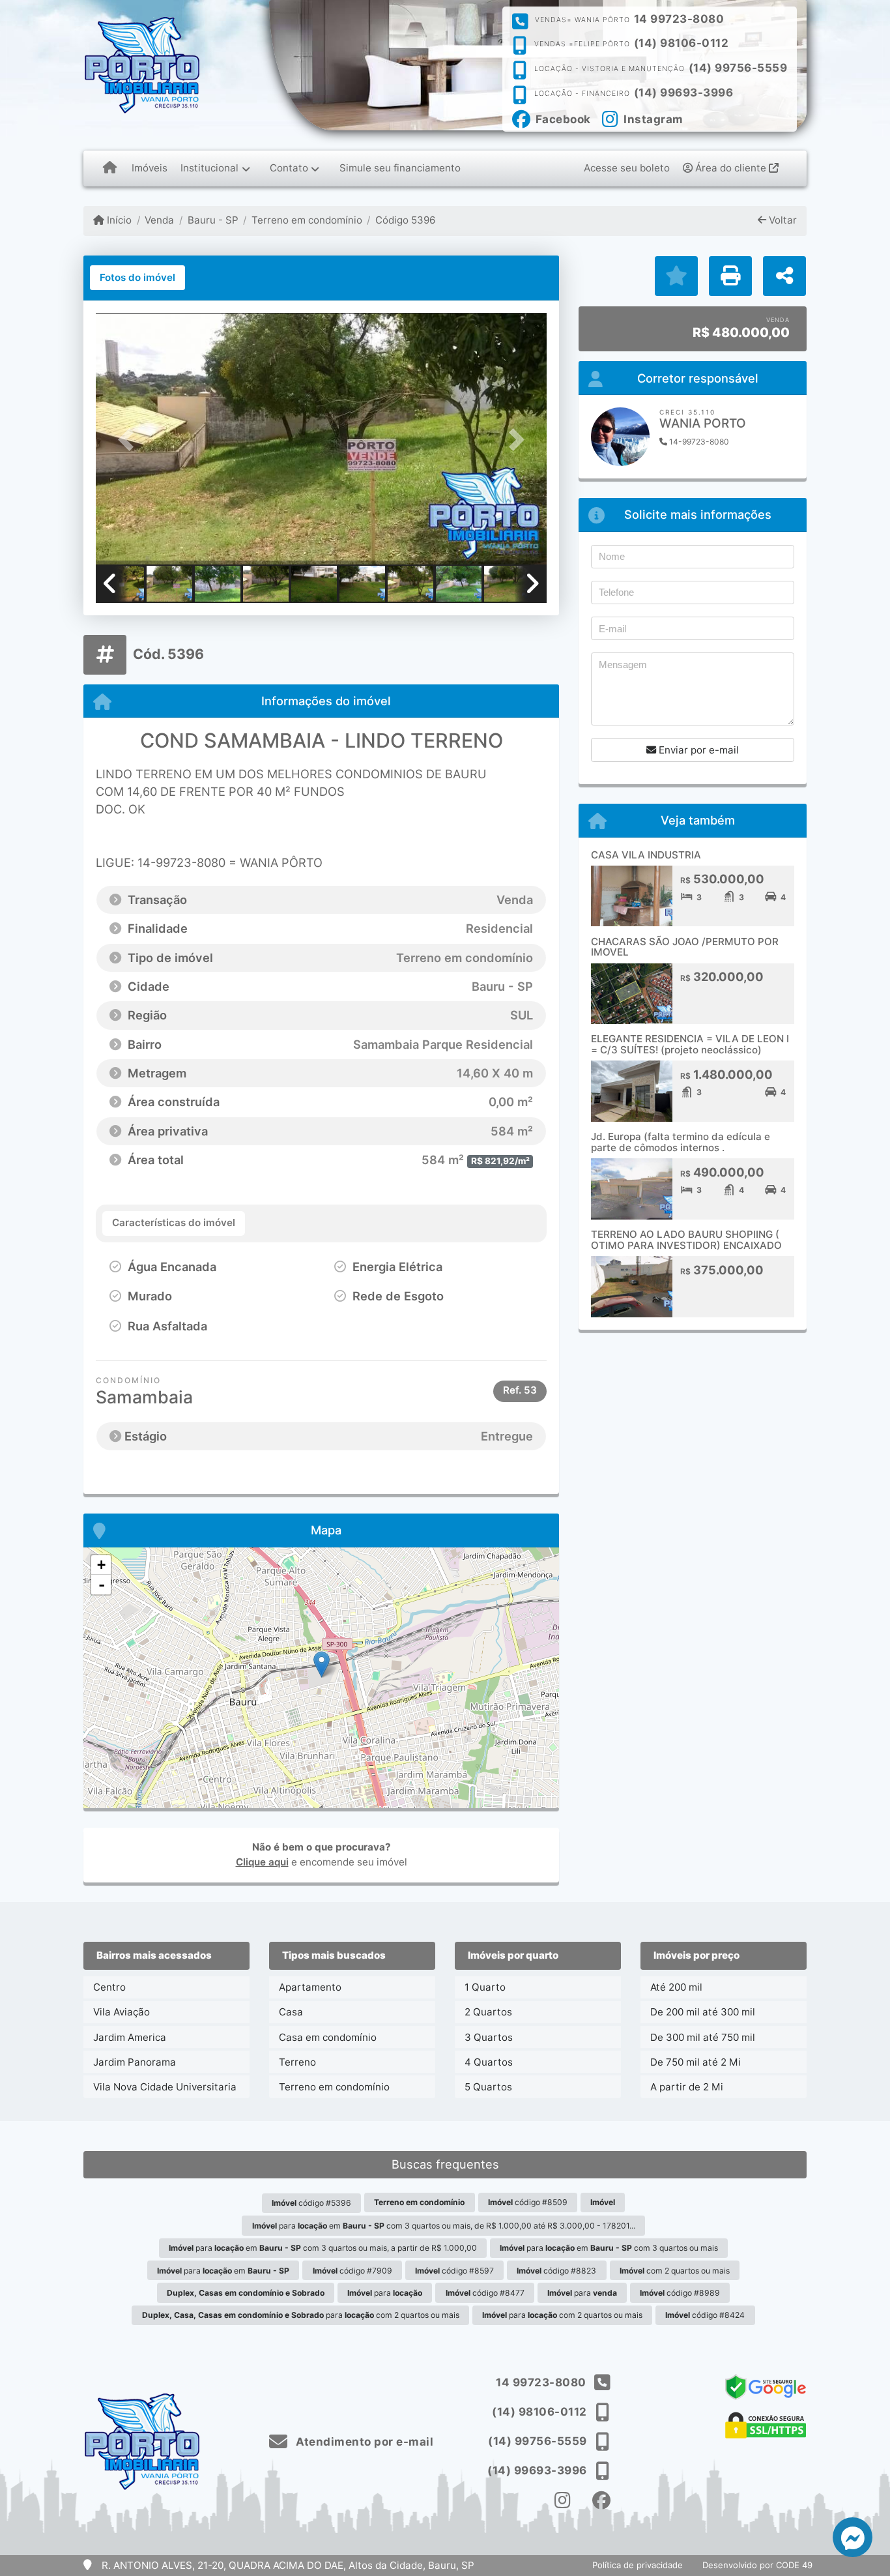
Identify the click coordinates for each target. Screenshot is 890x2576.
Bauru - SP (213, 220)
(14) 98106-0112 (682, 43)
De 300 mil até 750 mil (703, 2037)
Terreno (297, 2062)
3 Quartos (489, 2037)
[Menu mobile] (110, 168)
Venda (159, 220)
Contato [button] (289, 168)
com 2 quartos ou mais (675, 2271)
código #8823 (556, 2271)
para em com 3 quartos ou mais (609, 2248)
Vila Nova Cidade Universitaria (165, 2087)
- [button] (102, 1585)
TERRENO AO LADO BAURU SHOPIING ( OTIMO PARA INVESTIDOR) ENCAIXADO (686, 1240)
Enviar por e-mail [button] (697, 750)
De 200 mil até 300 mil (703, 2012)
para (385, 2293)
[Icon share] (563, 2501)
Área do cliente (731, 168)
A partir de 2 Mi (687, 2087)
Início (118, 220)
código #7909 (352, 2271)
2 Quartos (488, 2012)
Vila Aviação (122, 2012)
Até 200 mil (676, 1987)
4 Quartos (489, 2062)
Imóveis (150, 168)
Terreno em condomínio (307, 220)
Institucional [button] (209, 168)
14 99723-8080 (679, 19)
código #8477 (485, 2293)
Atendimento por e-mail (363, 2442)
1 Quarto (485, 1987)
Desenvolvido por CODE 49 (757, 2565)
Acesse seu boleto (627, 168)
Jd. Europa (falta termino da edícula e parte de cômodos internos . (681, 1142)
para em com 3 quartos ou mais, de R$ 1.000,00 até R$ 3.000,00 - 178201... (444, 2226)
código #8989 (680, 2293)
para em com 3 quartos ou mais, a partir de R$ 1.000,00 (323, 2248)
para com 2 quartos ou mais (301, 2315)
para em (223, 2271)
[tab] (137, 278)
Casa (291, 2012)
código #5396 (311, 2203)
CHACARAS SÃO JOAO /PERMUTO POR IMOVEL (685, 947)
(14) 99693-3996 (684, 93)
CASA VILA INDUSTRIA (646, 855)
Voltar (782, 220)
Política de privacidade (638, 2565)
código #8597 (454, 2271)
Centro (109, 1987)
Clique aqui (262, 1862)
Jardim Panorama (135, 2062)
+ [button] (101, 1565)
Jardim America (130, 2037)
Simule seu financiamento (400, 168)
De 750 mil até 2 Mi (696, 2062)
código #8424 (705, 2315)
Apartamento (310, 1987)
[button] (130, 440)
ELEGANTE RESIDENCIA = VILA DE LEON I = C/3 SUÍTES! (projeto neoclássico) (690, 1044)
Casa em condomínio (328, 2037)
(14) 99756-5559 (738, 68)
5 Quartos (488, 2087)
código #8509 (528, 2202)
